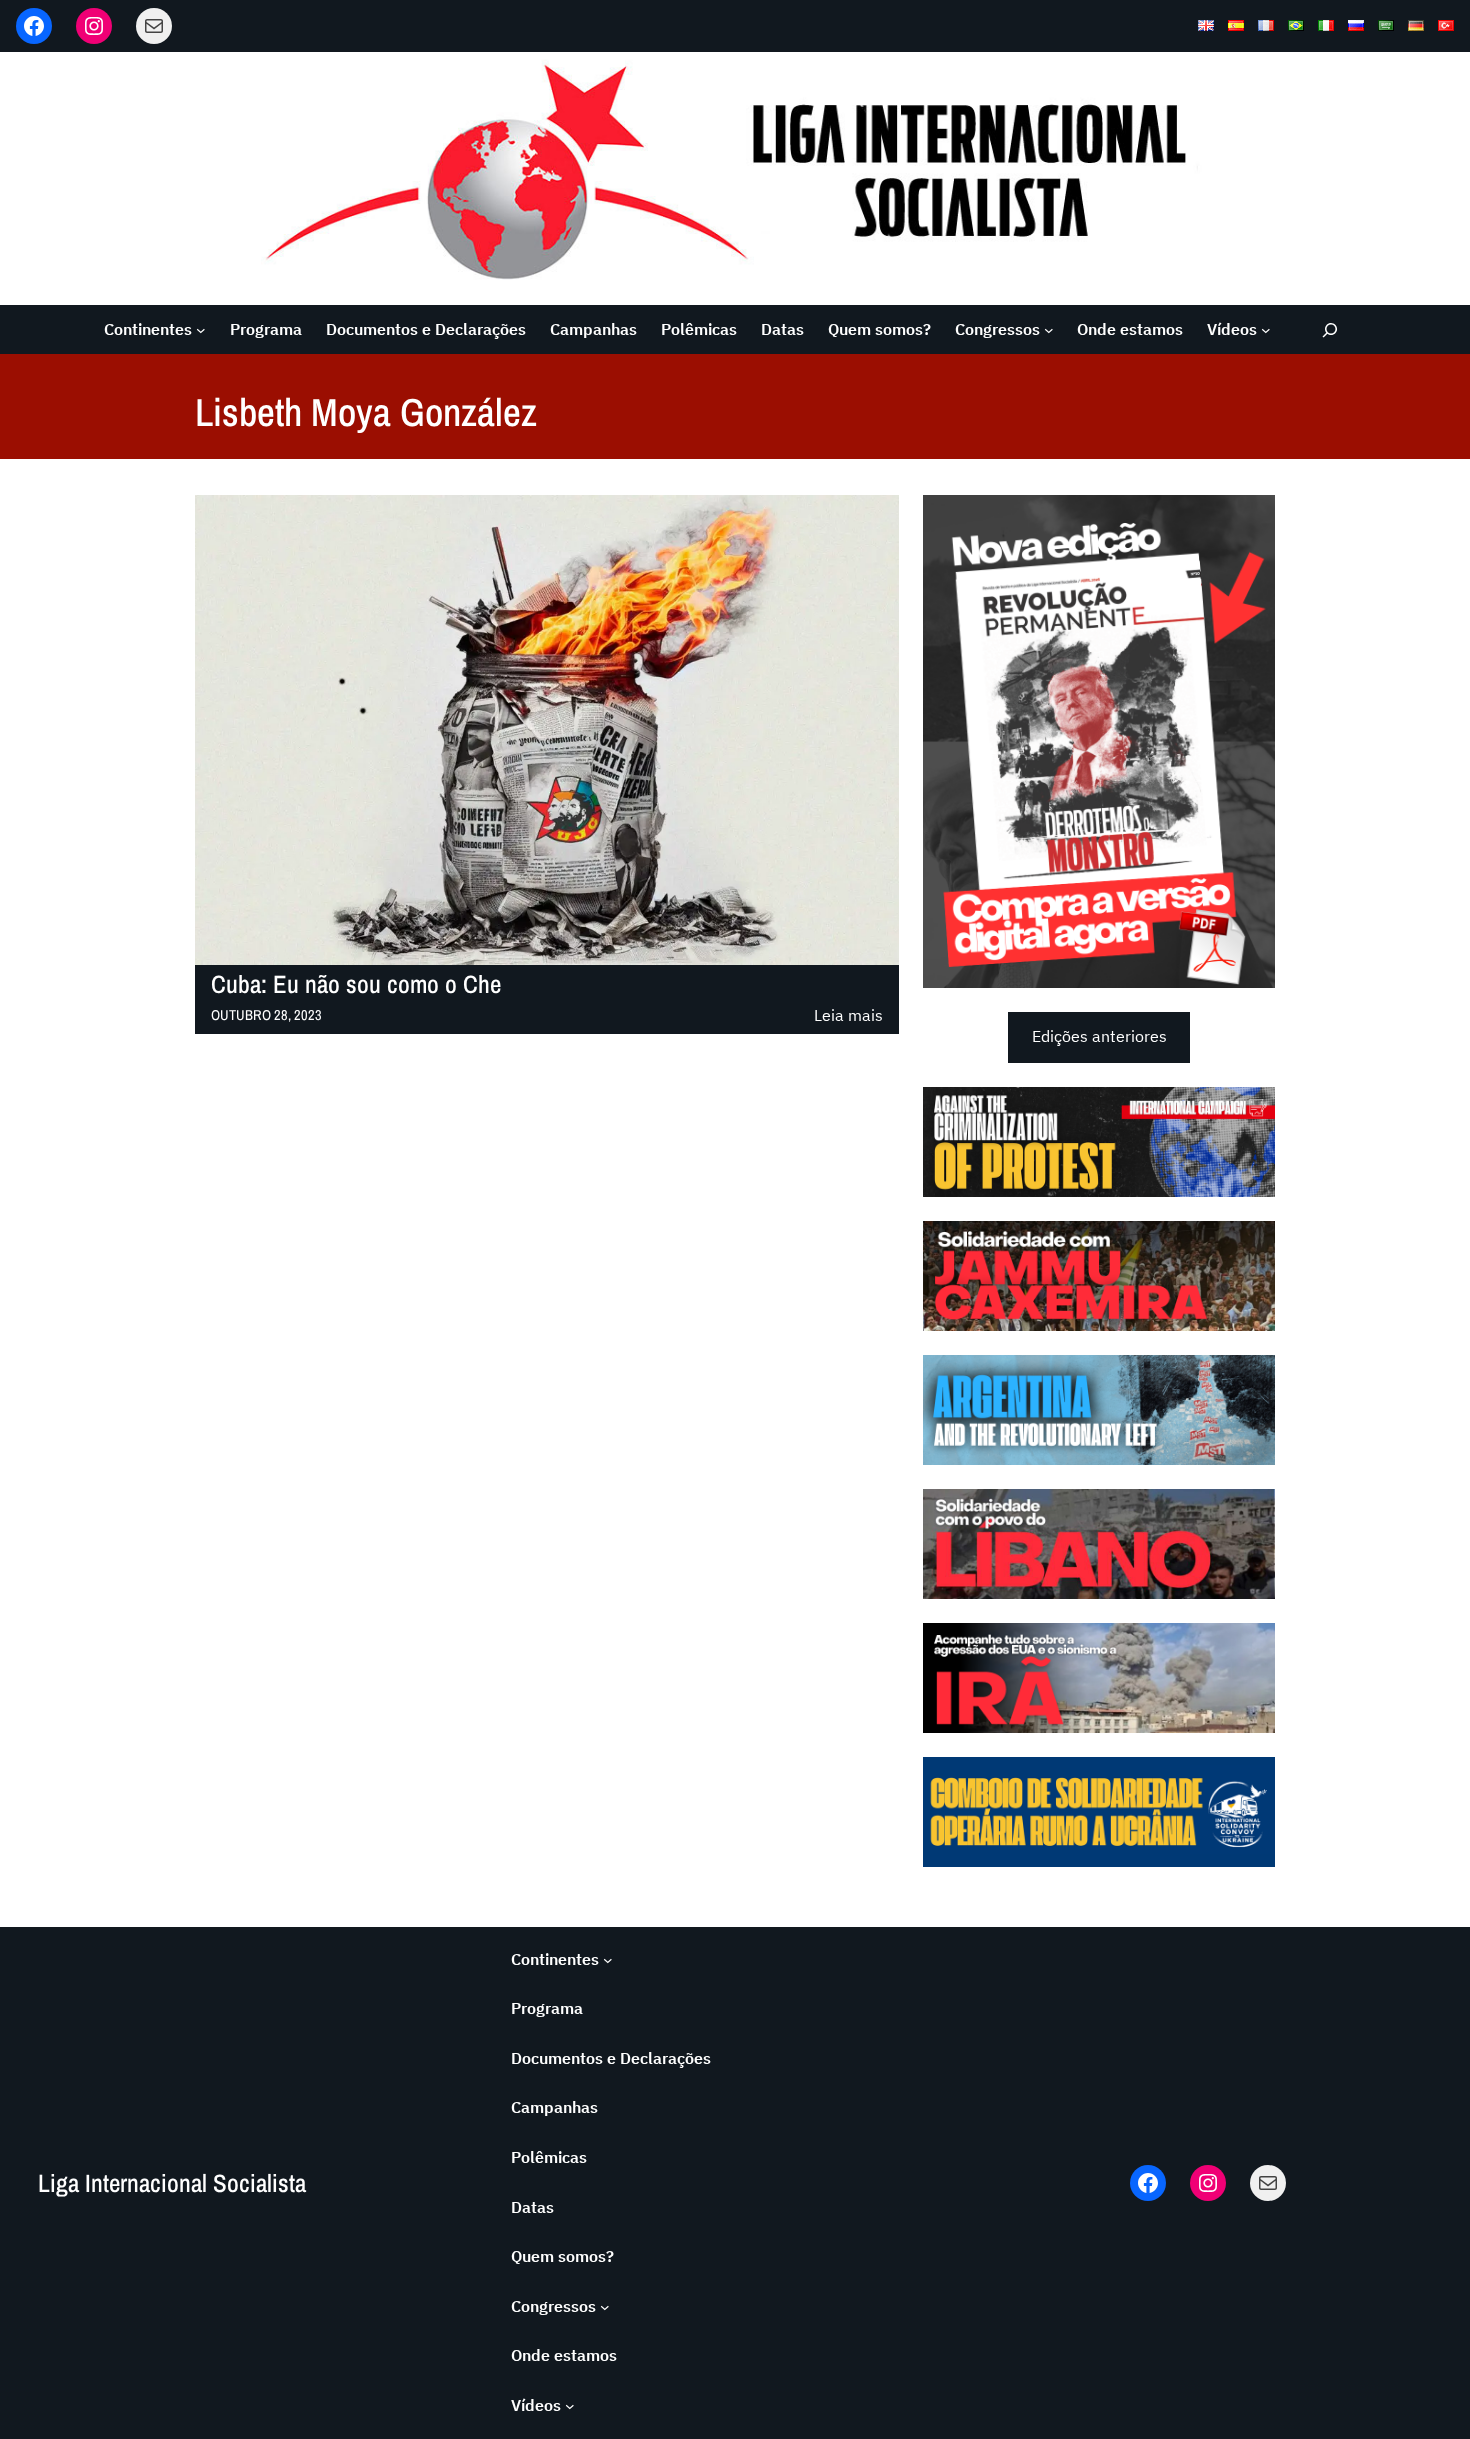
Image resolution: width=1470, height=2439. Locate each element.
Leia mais (848, 1016)
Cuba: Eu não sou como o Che (356, 984)
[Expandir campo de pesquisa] (1330, 329)
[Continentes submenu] (201, 330)
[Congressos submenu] (1049, 330)
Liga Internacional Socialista (172, 2183)
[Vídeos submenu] (1266, 330)
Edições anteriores (1099, 1036)
